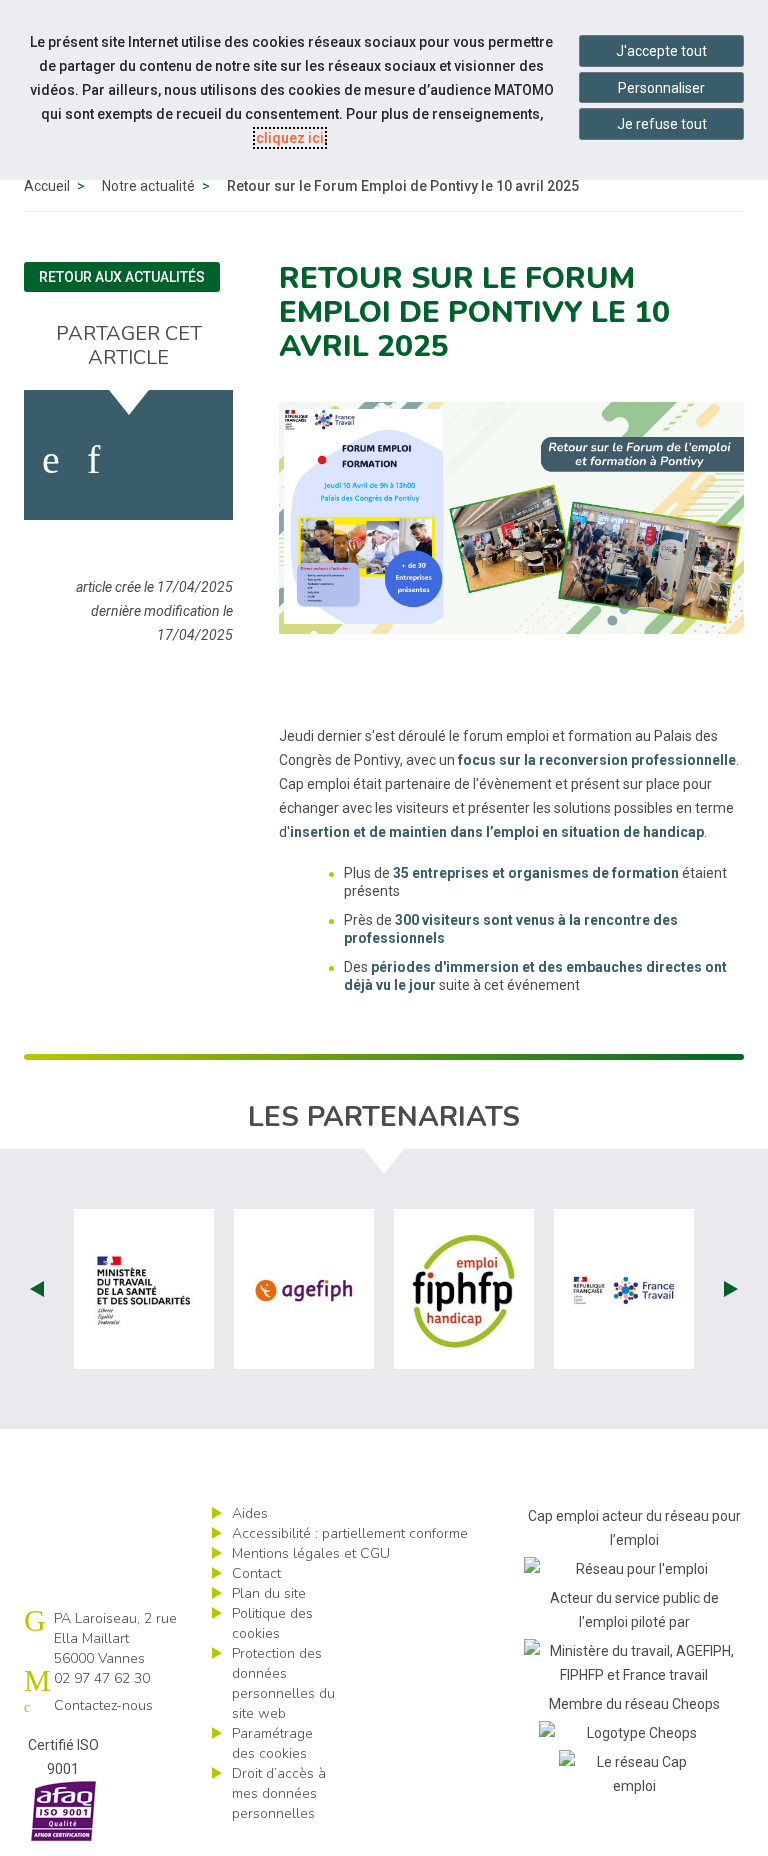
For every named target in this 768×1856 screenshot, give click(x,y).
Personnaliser (661, 88)
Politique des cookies (272, 1623)
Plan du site (269, 1593)
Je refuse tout (662, 124)
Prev (37, 1289)
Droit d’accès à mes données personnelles (279, 1793)
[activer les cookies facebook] (51, 460)
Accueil (47, 186)
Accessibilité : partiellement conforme (350, 1533)
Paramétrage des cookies (272, 1743)
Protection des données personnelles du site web (283, 1683)
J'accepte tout (661, 51)
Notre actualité (148, 186)
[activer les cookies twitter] (141, 460)
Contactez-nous (103, 1705)
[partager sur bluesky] (199, 460)
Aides (250, 1513)
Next (731, 1289)
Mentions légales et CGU (311, 1553)
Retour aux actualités (122, 277)
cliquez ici (290, 138)
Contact (256, 1573)
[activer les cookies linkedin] (93, 460)
